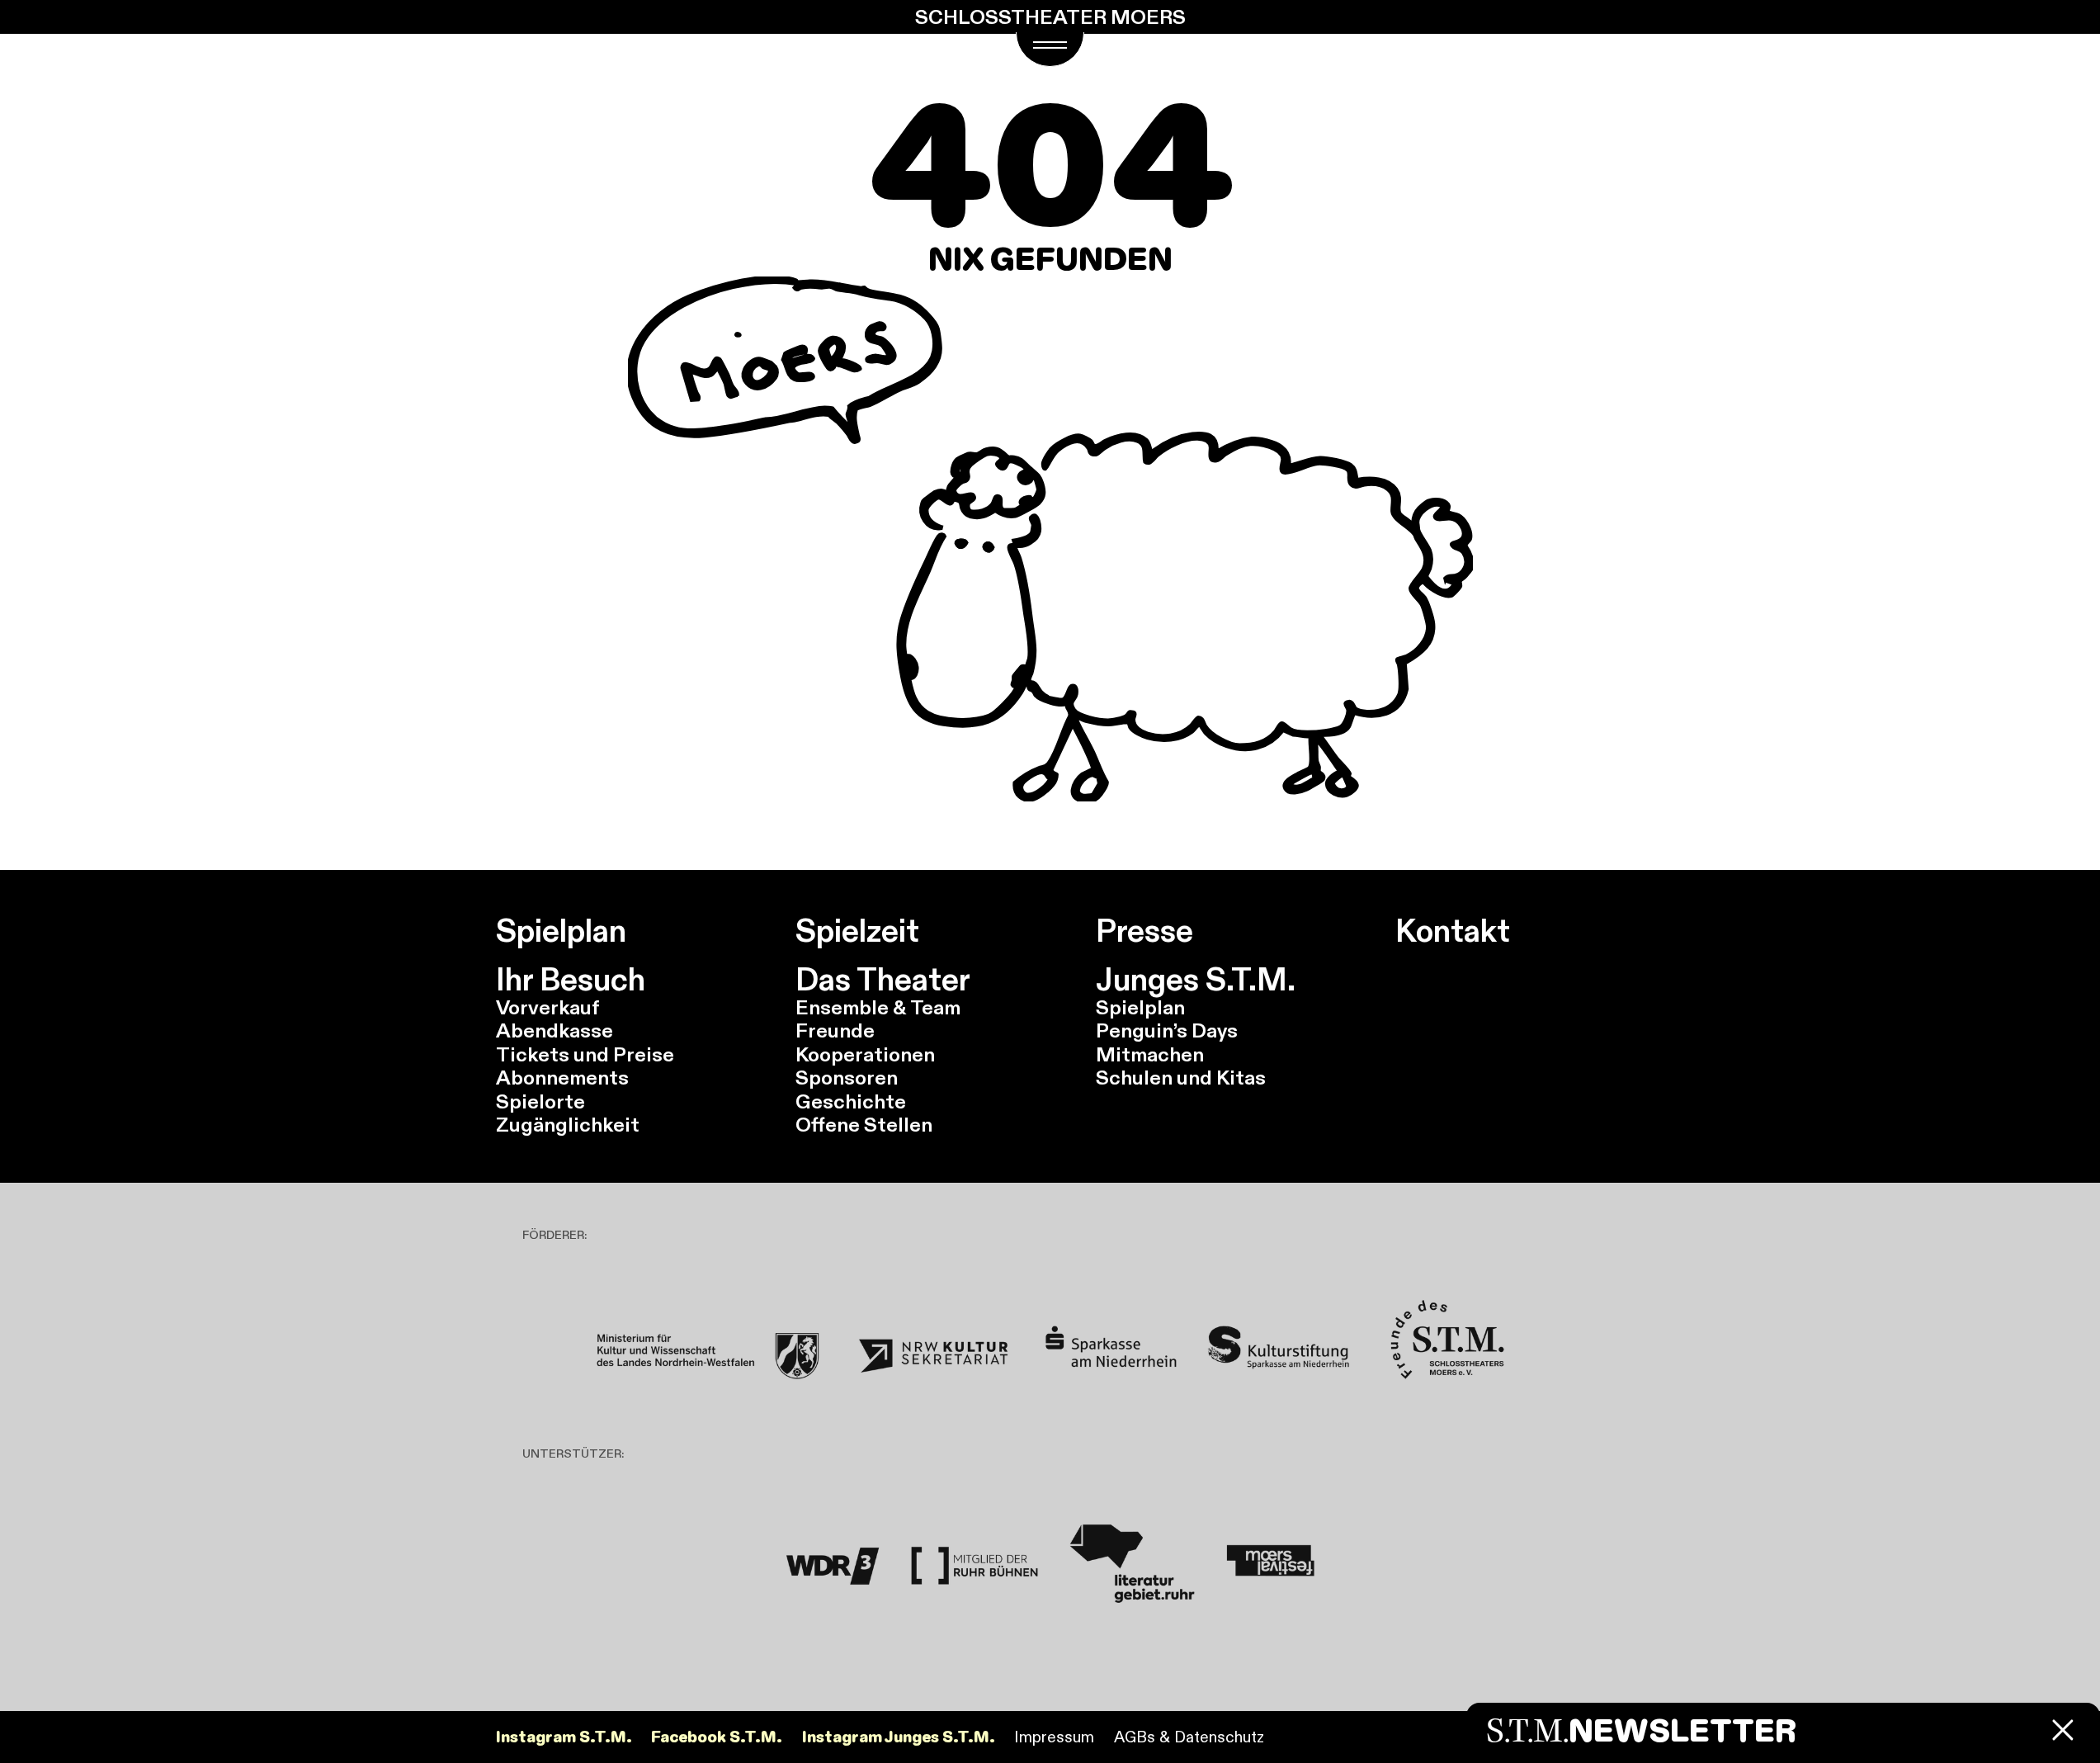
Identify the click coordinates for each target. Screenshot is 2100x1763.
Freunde (835, 1030)
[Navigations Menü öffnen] (1050, 49)
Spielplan (561, 931)
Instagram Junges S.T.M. (899, 1737)
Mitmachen (1150, 1054)
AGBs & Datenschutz (1189, 1737)
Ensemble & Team (878, 1007)
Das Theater (883, 980)
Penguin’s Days (1167, 1030)
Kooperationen (865, 1054)
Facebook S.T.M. (717, 1737)
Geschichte (851, 1101)
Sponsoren (847, 1078)
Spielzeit (857, 931)
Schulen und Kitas (1181, 1078)
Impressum (1054, 1737)
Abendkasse (554, 1030)
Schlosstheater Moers (1050, 17)
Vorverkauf (548, 1007)
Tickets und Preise (585, 1054)
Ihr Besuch (571, 980)
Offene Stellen (864, 1125)
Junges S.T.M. (1196, 980)
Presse (1144, 931)
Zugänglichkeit (568, 1125)
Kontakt (1453, 931)
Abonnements (562, 1078)
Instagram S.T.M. (564, 1737)
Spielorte (540, 1101)
